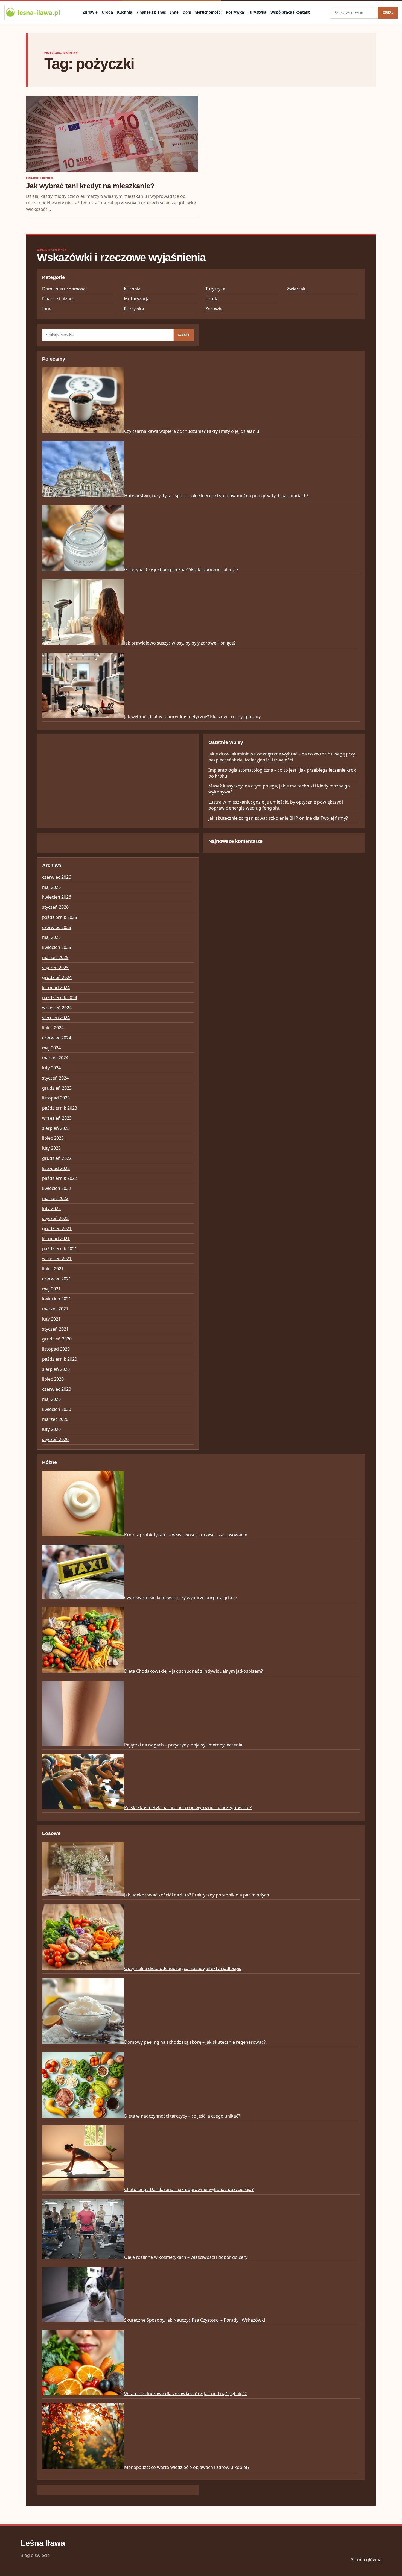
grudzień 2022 (57, 1158)
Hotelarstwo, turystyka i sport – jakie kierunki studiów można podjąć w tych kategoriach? (216, 496)
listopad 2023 (56, 1098)
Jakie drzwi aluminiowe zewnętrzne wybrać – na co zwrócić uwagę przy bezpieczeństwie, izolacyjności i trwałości (282, 757)
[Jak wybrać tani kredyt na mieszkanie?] (112, 134)
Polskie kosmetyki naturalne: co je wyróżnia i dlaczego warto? (188, 1807)
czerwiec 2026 (57, 877)
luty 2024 (51, 1068)
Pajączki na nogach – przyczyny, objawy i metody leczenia (183, 1745)
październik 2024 (60, 998)
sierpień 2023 (56, 1128)
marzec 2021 (55, 1309)
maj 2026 (51, 887)
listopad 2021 (56, 1239)
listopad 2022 (56, 1168)
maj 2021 (51, 1289)
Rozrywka (235, 12)
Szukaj (388, 13)
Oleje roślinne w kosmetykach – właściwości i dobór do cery (186, 2257)
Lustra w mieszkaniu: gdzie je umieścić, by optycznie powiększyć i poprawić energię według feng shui (276, 805)
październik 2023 (60, 1108)
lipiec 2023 (53, 1138)
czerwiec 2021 (57, 1279)
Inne (174, 12)
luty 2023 (51, 1148)
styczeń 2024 (55, 1078)
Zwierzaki (297, 289)
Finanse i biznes (151, 12)
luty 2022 (51, 1208)
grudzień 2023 (57, 1088)
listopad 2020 (56, 1349)
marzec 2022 (55, 1198)
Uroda (107, 12)
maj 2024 (51, 1048)
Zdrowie (90, 12)
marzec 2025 (55, 957)
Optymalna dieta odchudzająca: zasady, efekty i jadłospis (183, 1968)
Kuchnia (125, 12)
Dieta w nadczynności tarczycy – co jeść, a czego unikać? (182, 2116)
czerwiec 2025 (57, 927)
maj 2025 (51, 937)
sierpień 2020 (56, 1369)
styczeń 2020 (55, 1439)
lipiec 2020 (53, 1379)
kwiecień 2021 (57, 1299)
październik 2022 (60, 1178)
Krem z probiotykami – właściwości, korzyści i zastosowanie (186, 1535)
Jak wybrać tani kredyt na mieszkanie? (90, 186)
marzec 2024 (55, 1058)
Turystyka (257, 12)
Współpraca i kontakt (290, 12)
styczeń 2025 (55, 968)
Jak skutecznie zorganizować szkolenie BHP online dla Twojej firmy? (278, 818)
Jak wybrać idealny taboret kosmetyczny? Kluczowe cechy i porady (192, 717)
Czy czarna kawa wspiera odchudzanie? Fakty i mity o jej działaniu (192, 431)
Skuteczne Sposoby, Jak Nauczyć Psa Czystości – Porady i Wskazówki (195, 2320)
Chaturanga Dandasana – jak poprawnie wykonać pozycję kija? (189, 2189)
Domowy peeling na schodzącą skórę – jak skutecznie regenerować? (195, 2042)
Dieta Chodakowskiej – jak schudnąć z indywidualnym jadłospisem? (193, 1671)
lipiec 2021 (53, 1269)
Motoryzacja (137, 299)
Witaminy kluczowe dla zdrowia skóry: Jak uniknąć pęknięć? (185, 2393)
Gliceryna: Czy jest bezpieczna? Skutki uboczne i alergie (181, 569)
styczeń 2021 (55, 1329)
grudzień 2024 (57, 977)
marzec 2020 (55, 1419)
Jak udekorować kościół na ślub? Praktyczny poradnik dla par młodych (197, 1895)
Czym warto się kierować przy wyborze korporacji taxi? (181, 1597)
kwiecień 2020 (57, 1409)
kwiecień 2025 (57, 947)
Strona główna (366, 2560)
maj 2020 (51, 1399)
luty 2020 (51, 1429)
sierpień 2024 (56, 1018)
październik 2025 (60, 917)
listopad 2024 (56, 987)
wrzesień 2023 (57, 1118)
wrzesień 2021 (57, 1258)
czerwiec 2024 (57, 1038)
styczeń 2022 (55, 1218)
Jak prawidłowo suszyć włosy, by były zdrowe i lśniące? (180, 643)
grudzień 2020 (57, 1339)
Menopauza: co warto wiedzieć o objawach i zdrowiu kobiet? (187, 2467)
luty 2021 (51, 1319)
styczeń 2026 (55, 907)
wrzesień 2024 (57, 1008)
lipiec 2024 (53, 1028)
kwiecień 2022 (57, 1188)
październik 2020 (60, 1359)
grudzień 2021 (57, 1228)
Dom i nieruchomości (202, 12)
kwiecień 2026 (57, 897)
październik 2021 (60, 1249)
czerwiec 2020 (57, 1389)
